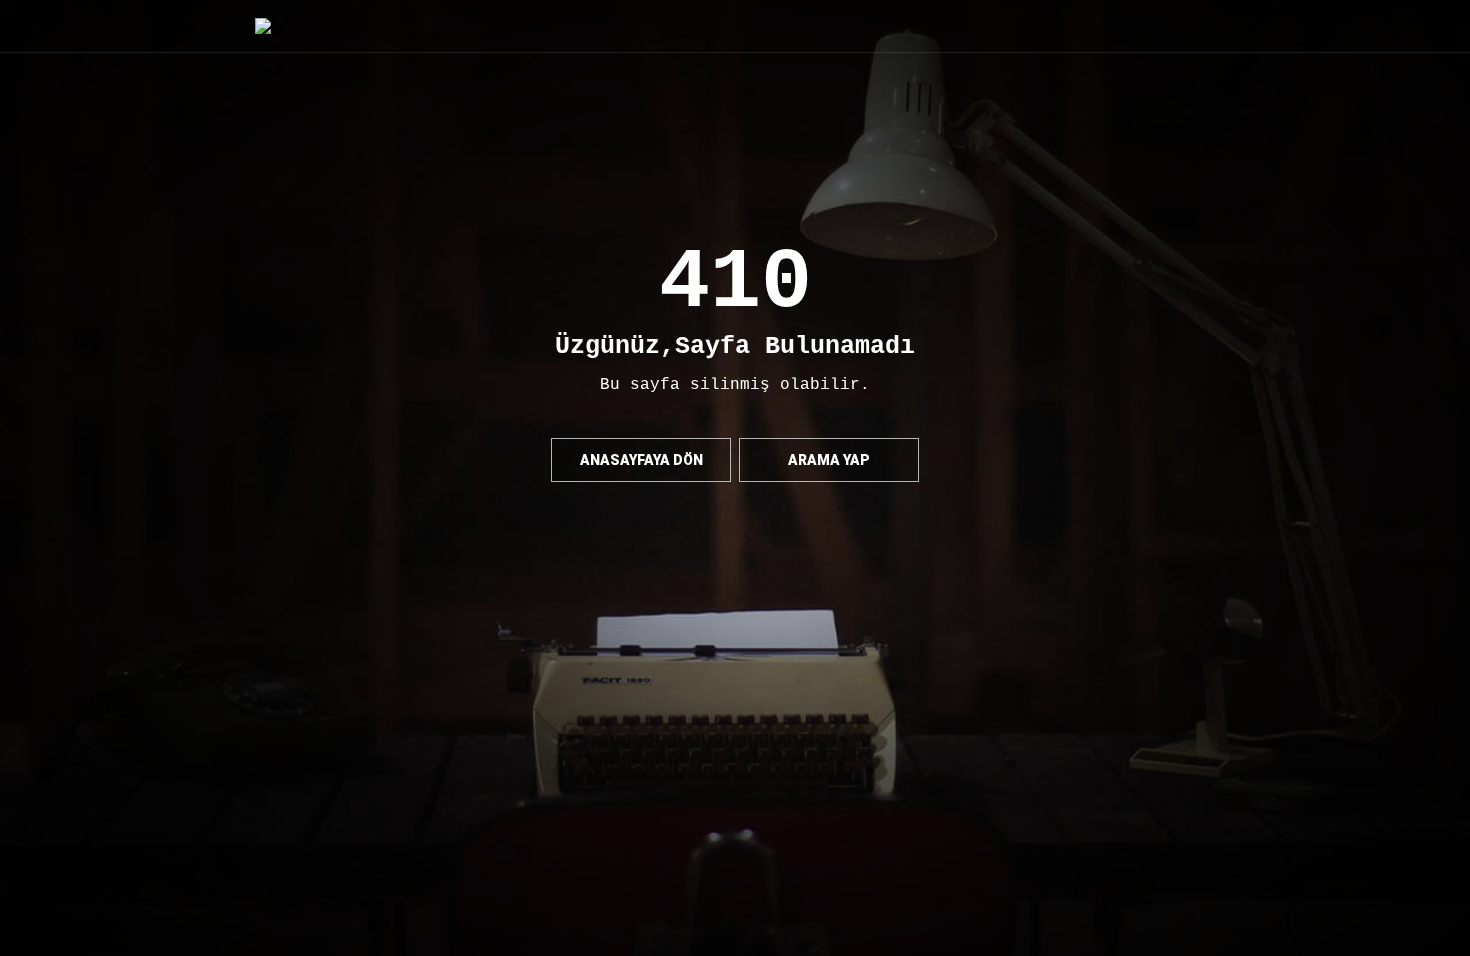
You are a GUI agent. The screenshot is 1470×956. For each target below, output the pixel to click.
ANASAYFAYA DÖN (641, 460)
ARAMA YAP (829, 460)
